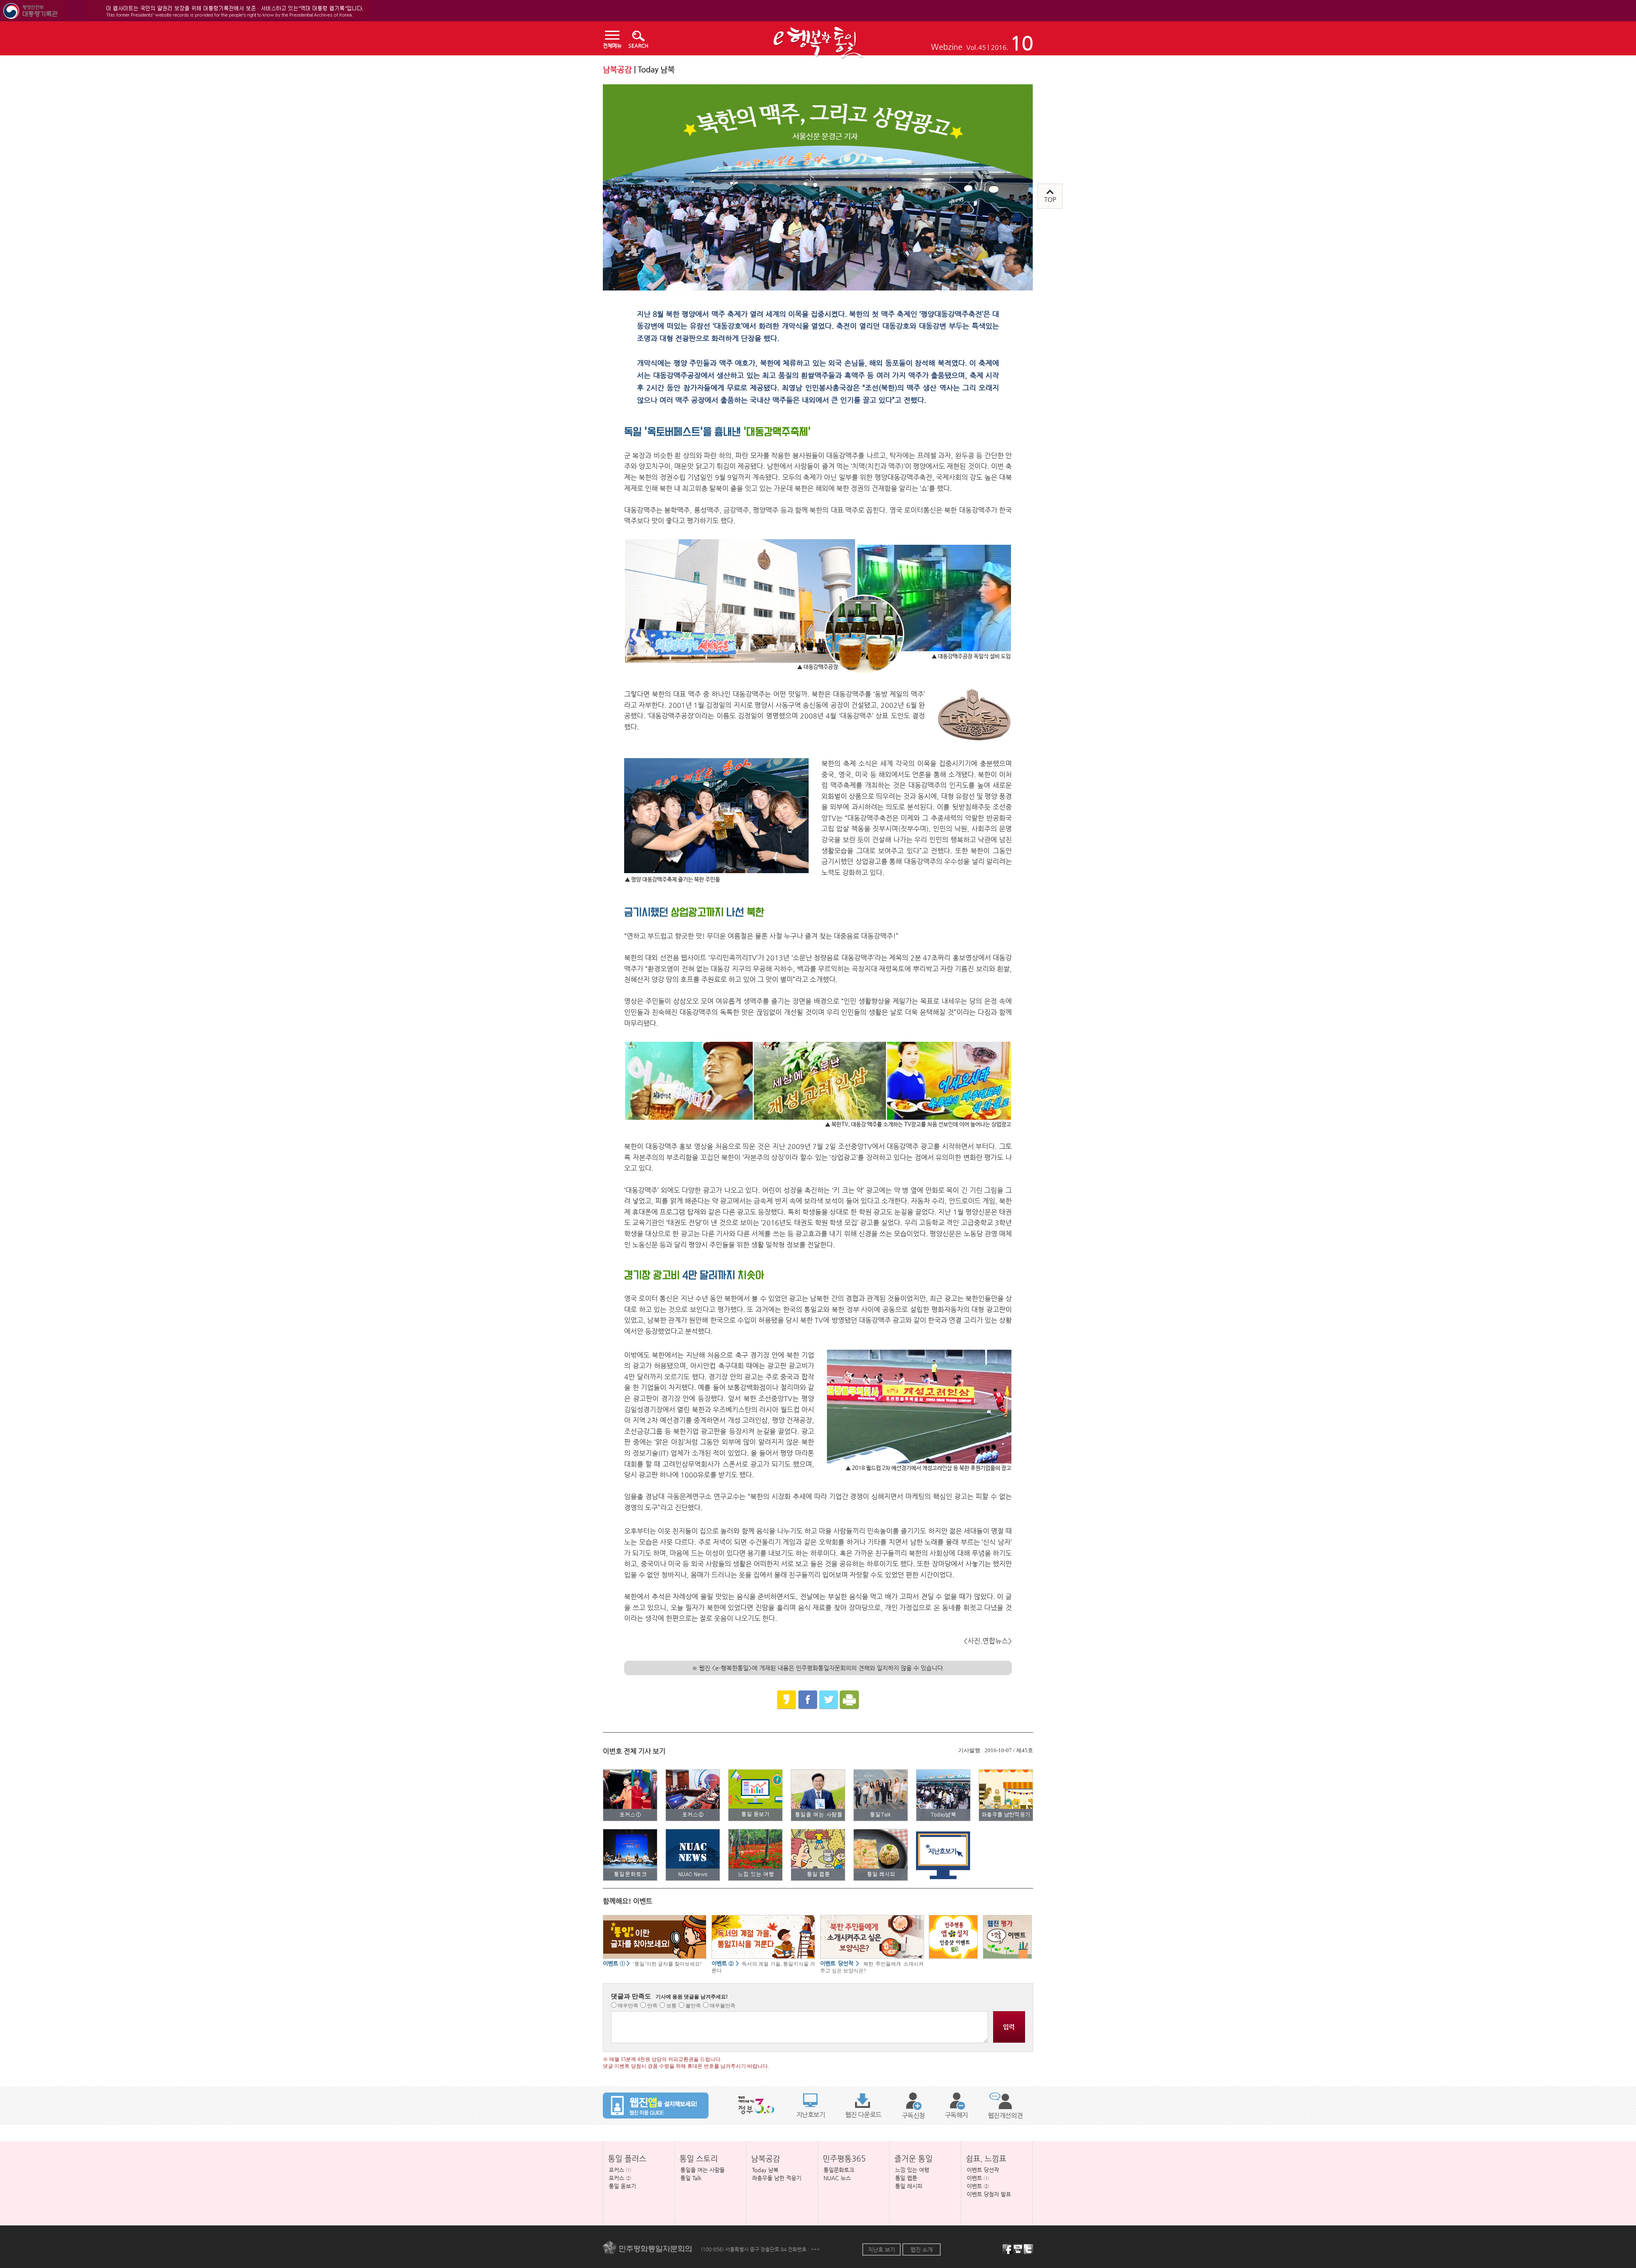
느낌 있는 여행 (912, 2170)
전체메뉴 (612, 46)
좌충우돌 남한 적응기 (777, 2178)
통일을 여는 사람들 (703, 2170)
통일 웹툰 (906, 2178)
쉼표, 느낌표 (986, 2158)
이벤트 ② (978, 2186)
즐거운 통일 (913, 2158)
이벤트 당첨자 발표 (989, 2194)
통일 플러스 (627, 2158)
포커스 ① (620, 2170)
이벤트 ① (978, 2178)
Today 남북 (765, 2170)
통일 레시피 (909, 2186)
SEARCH (638, 46)
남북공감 (766, 2158)
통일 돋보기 (622, 2186)
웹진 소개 (922, 2249)
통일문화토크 (839, 2170)
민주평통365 (844, 2158)
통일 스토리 (699, 2158)
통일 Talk (691, 2178)
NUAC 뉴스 (837, 2178)
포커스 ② (620, 2178)
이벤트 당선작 (983, 2170)
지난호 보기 (881, 2249)
